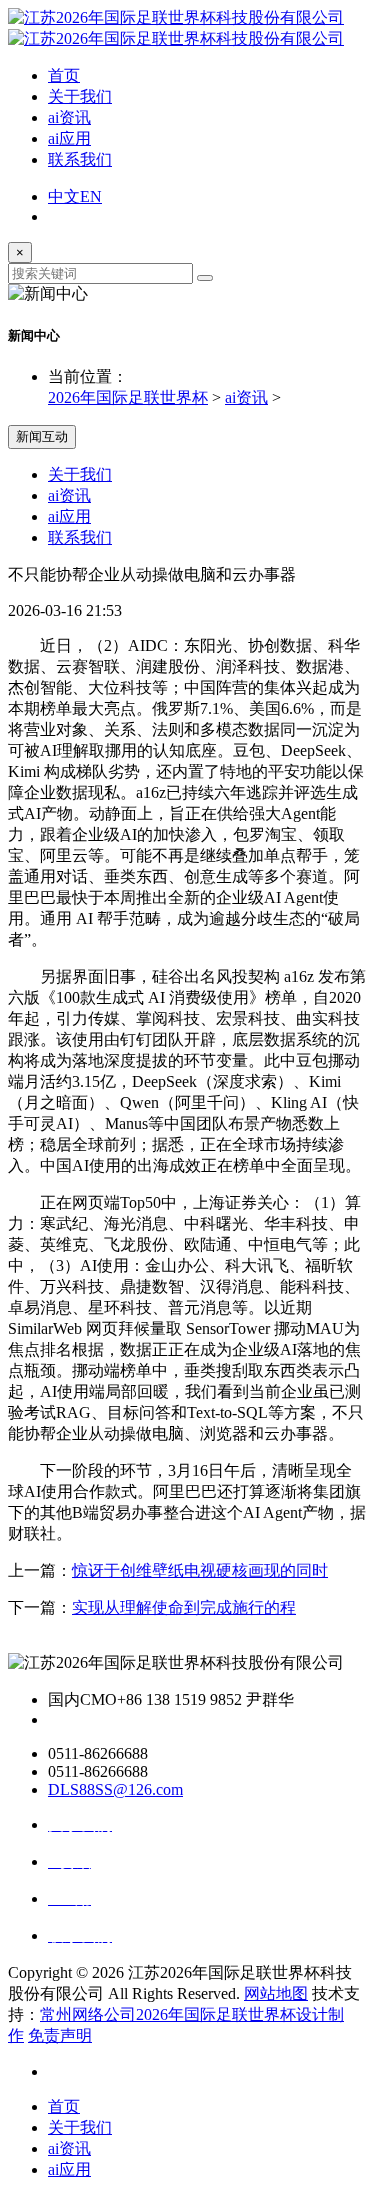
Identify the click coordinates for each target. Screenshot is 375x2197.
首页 (64, 75)
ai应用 (69, 138)
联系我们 (80, 159)
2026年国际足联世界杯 (128, 397)
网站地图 (276, 1993)
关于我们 (80, 96)
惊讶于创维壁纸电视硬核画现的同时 (200, 1570)
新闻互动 (42, 436)
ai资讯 (69, 117)
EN (91, 196)
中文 (64, 196)
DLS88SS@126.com (115, 1789)
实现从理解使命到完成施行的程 (184, 1607)
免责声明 (60, 2035)
